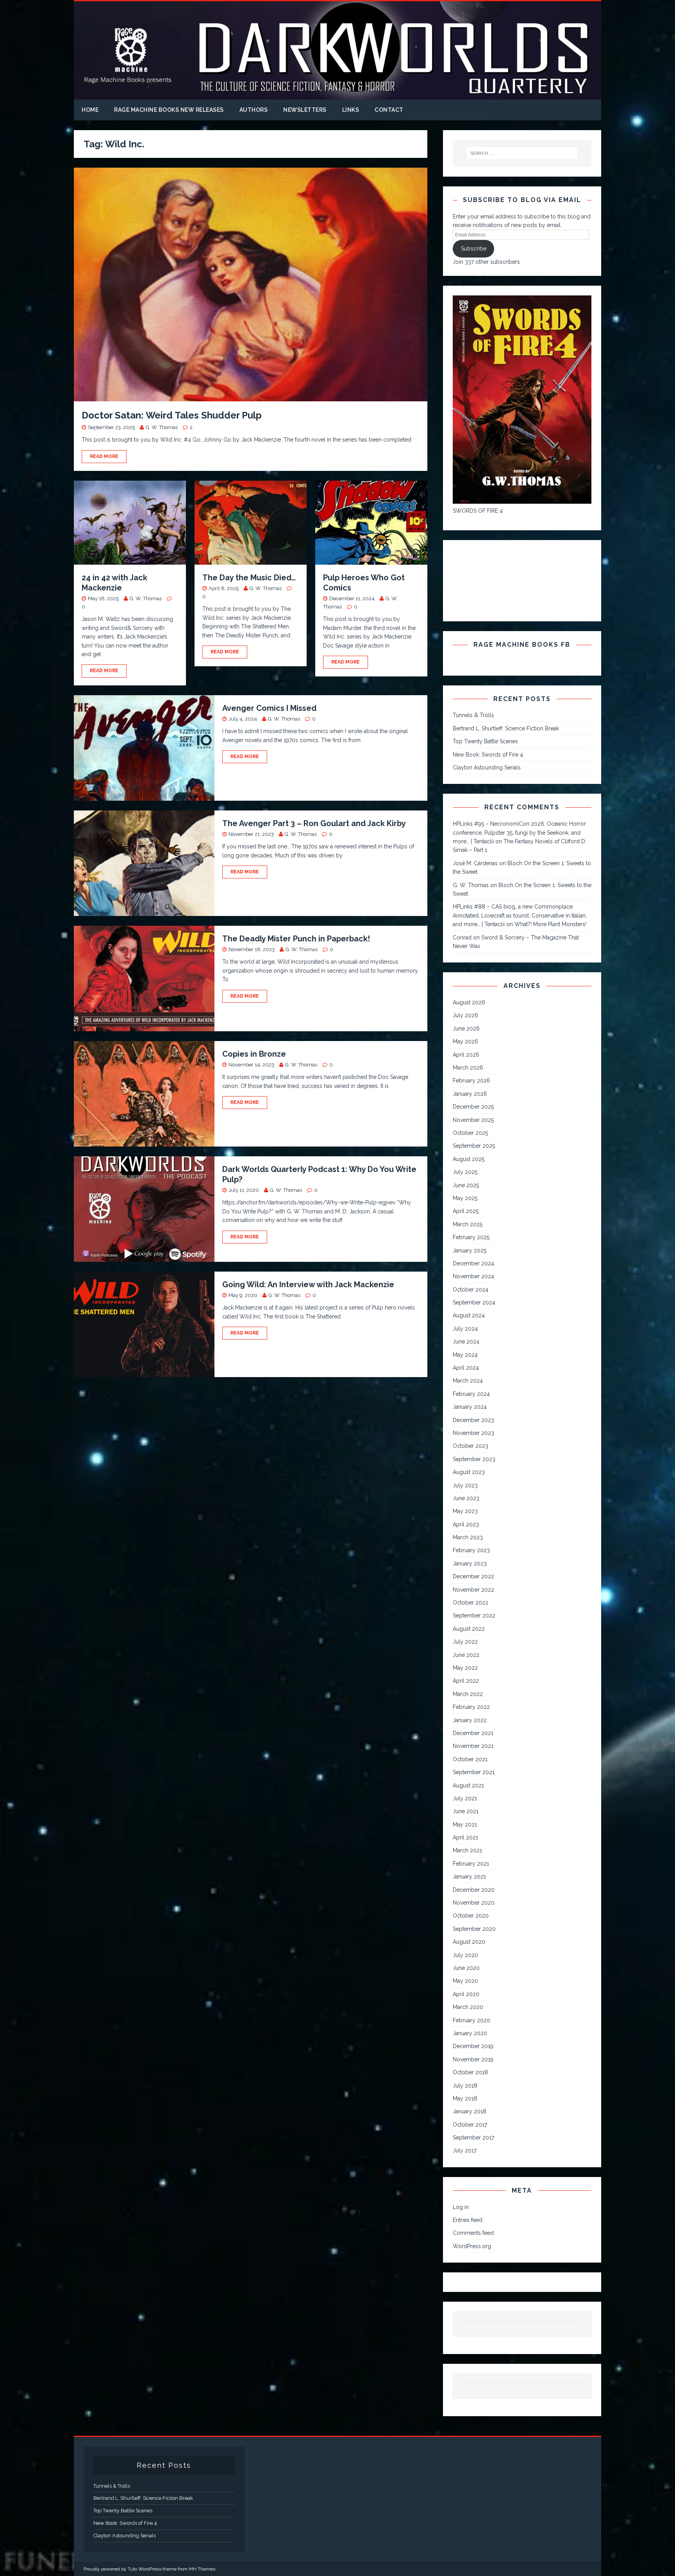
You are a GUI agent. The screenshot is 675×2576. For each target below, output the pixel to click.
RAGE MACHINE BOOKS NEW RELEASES (169, 110)
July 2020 (465, 1955)
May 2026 (465, 1041)
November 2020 (474, 1903)
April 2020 (466, 1994)
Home (90, 110)
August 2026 (469, 1002)
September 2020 (474, 1929)
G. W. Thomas (162, 427)
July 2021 (465, 1798)
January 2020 (470, 2033)
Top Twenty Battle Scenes (485, 741)
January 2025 (470, 1250)
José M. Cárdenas (475, 863)
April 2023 (466, 1524)
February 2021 (471, 1864)
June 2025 (466, 1185)
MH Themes (202, 2569)
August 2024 (469, 1315)
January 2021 (469, 1877)
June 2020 (466, 1968)
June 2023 (466, 1498)
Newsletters (305, 110)
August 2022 (469, 1629)
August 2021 (468, 1785)
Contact (389, 110)
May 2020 (465, 1981)
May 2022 (465, 1668)
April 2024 (466, 1368)
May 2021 (465, 1825)
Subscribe (474, 249)
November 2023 (473, 1433)
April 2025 (466, 1211)
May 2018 (465, 2098)
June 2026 (466, 1029)
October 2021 (470, 1759)
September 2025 (474, 1146)
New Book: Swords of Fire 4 (488, 755)
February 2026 (471, 1080)
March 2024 (468, 1381)
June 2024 (466, 1342)
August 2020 (469, 1942)
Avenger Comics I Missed (269, 708)
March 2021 (467, 1850)
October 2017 (470, 2125)
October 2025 (470, 1133)
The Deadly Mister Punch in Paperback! (296, 939)
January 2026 (470, 1094)
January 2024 (470, 1407)
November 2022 (473, 1590)
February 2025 (471, 1237)
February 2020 (471, 2020)
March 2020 (468, 2007)
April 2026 (466, 1055)
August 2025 (469, 1159)
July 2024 (465, 1329)
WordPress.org (472, 2246)
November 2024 (473, 1276)
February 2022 (471, 1707)
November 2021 (473, 1746)
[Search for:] (522, 153)
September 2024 (474, 1302)
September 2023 (474, 1459)
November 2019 (473, 2059)
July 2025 (465, 1172)
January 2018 (470, 2111)
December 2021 (473, 1733)
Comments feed (473, 2233)
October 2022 (471, 1603)
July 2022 (465, 1642)
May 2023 (465, 1511)
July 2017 (465, 2150)
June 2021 (466, 1811)
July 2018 (465, 2086)
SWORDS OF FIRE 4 (478, 511)
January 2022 (470, 1720)
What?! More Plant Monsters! (550, 924)
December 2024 (473, 1263)
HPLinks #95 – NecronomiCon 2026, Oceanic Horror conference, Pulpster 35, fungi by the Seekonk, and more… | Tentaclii (519, 833)
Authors (254, 110)
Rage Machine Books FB (522, 645)
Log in (461, 2207)
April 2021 (465, 1837)
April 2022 (466, 1681)
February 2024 (471, 1394)
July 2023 (465, 1485)
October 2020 (471, 1916)
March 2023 (468, 1537)
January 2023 (470, 1563)
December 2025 (473, 1107)
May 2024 (465, 1355)
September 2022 (474, 1615)
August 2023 (469, 1472)
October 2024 (471, 1290)
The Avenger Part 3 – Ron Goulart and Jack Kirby (314, 823)
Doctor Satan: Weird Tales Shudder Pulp (172, 415)
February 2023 (471, 1550)
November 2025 (473, 1120)
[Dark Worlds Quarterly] (337, 95)
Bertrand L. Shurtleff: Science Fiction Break (506, 728)
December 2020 (474, 1890)
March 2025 (468, 1224)
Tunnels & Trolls (473, 715)
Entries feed (468, 2220)
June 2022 (466, 1655)
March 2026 (468, 1068)
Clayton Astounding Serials (487, 767)
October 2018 (470, 2072)
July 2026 (465, 1015)
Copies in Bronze (254, 1054)
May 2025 (465, 1198)
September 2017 (473, 2138)
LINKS (351, 110)
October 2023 (471, 1446)
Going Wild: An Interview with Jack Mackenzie (308, 1284)
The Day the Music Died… (249, 578)
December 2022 (473, 1576)
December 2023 (473, 1420)
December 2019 (473, 2046)
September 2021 (474, 1772)
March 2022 (468, 1694)
